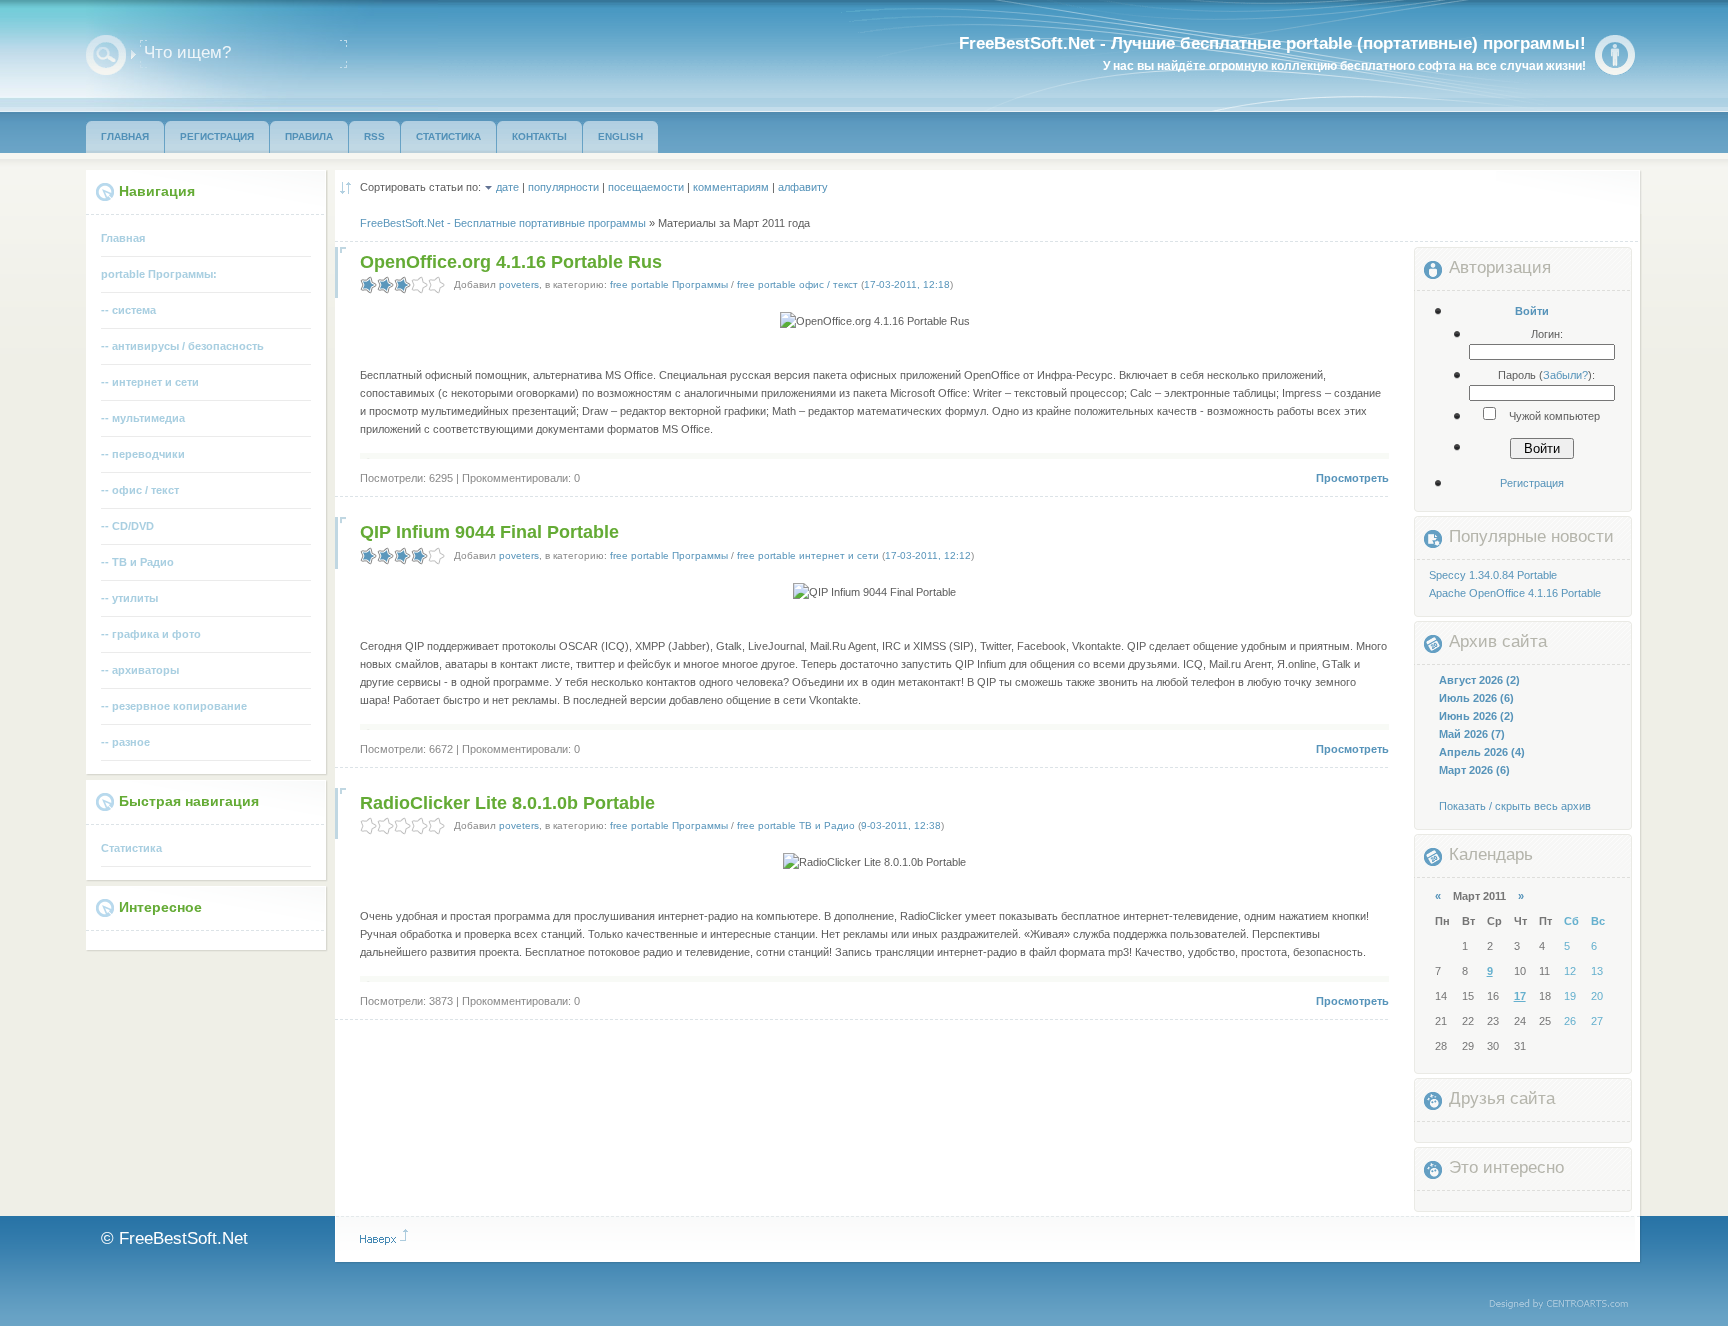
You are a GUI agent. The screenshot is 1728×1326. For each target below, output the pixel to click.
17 (1520, 996)
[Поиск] (106, 55)
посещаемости (646, 187)
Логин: (1547, 334)
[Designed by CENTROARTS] (1565, 1305)
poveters (519, 284)
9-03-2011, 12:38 (901, 825)
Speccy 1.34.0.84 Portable (1493, 575)
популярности (563, 187)
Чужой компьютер (1553, 416)
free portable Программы (669, 284)
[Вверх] (384, 1237)
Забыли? (1565, 375)
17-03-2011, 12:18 (907, 284)
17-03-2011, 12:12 (928, 555)
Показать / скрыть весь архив (1515, 806)
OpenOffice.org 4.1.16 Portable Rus (511, 262)
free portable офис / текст (797, 284)
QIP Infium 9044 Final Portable (489, 532)
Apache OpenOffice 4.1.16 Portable (1515, 593)
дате (507, 187)
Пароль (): (1546, 375)
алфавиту (803, 187)
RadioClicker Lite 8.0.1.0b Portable (507, 803)
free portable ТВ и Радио (796, 825)
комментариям (731, 187)
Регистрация (1532, 483)
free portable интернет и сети (808, 555)
